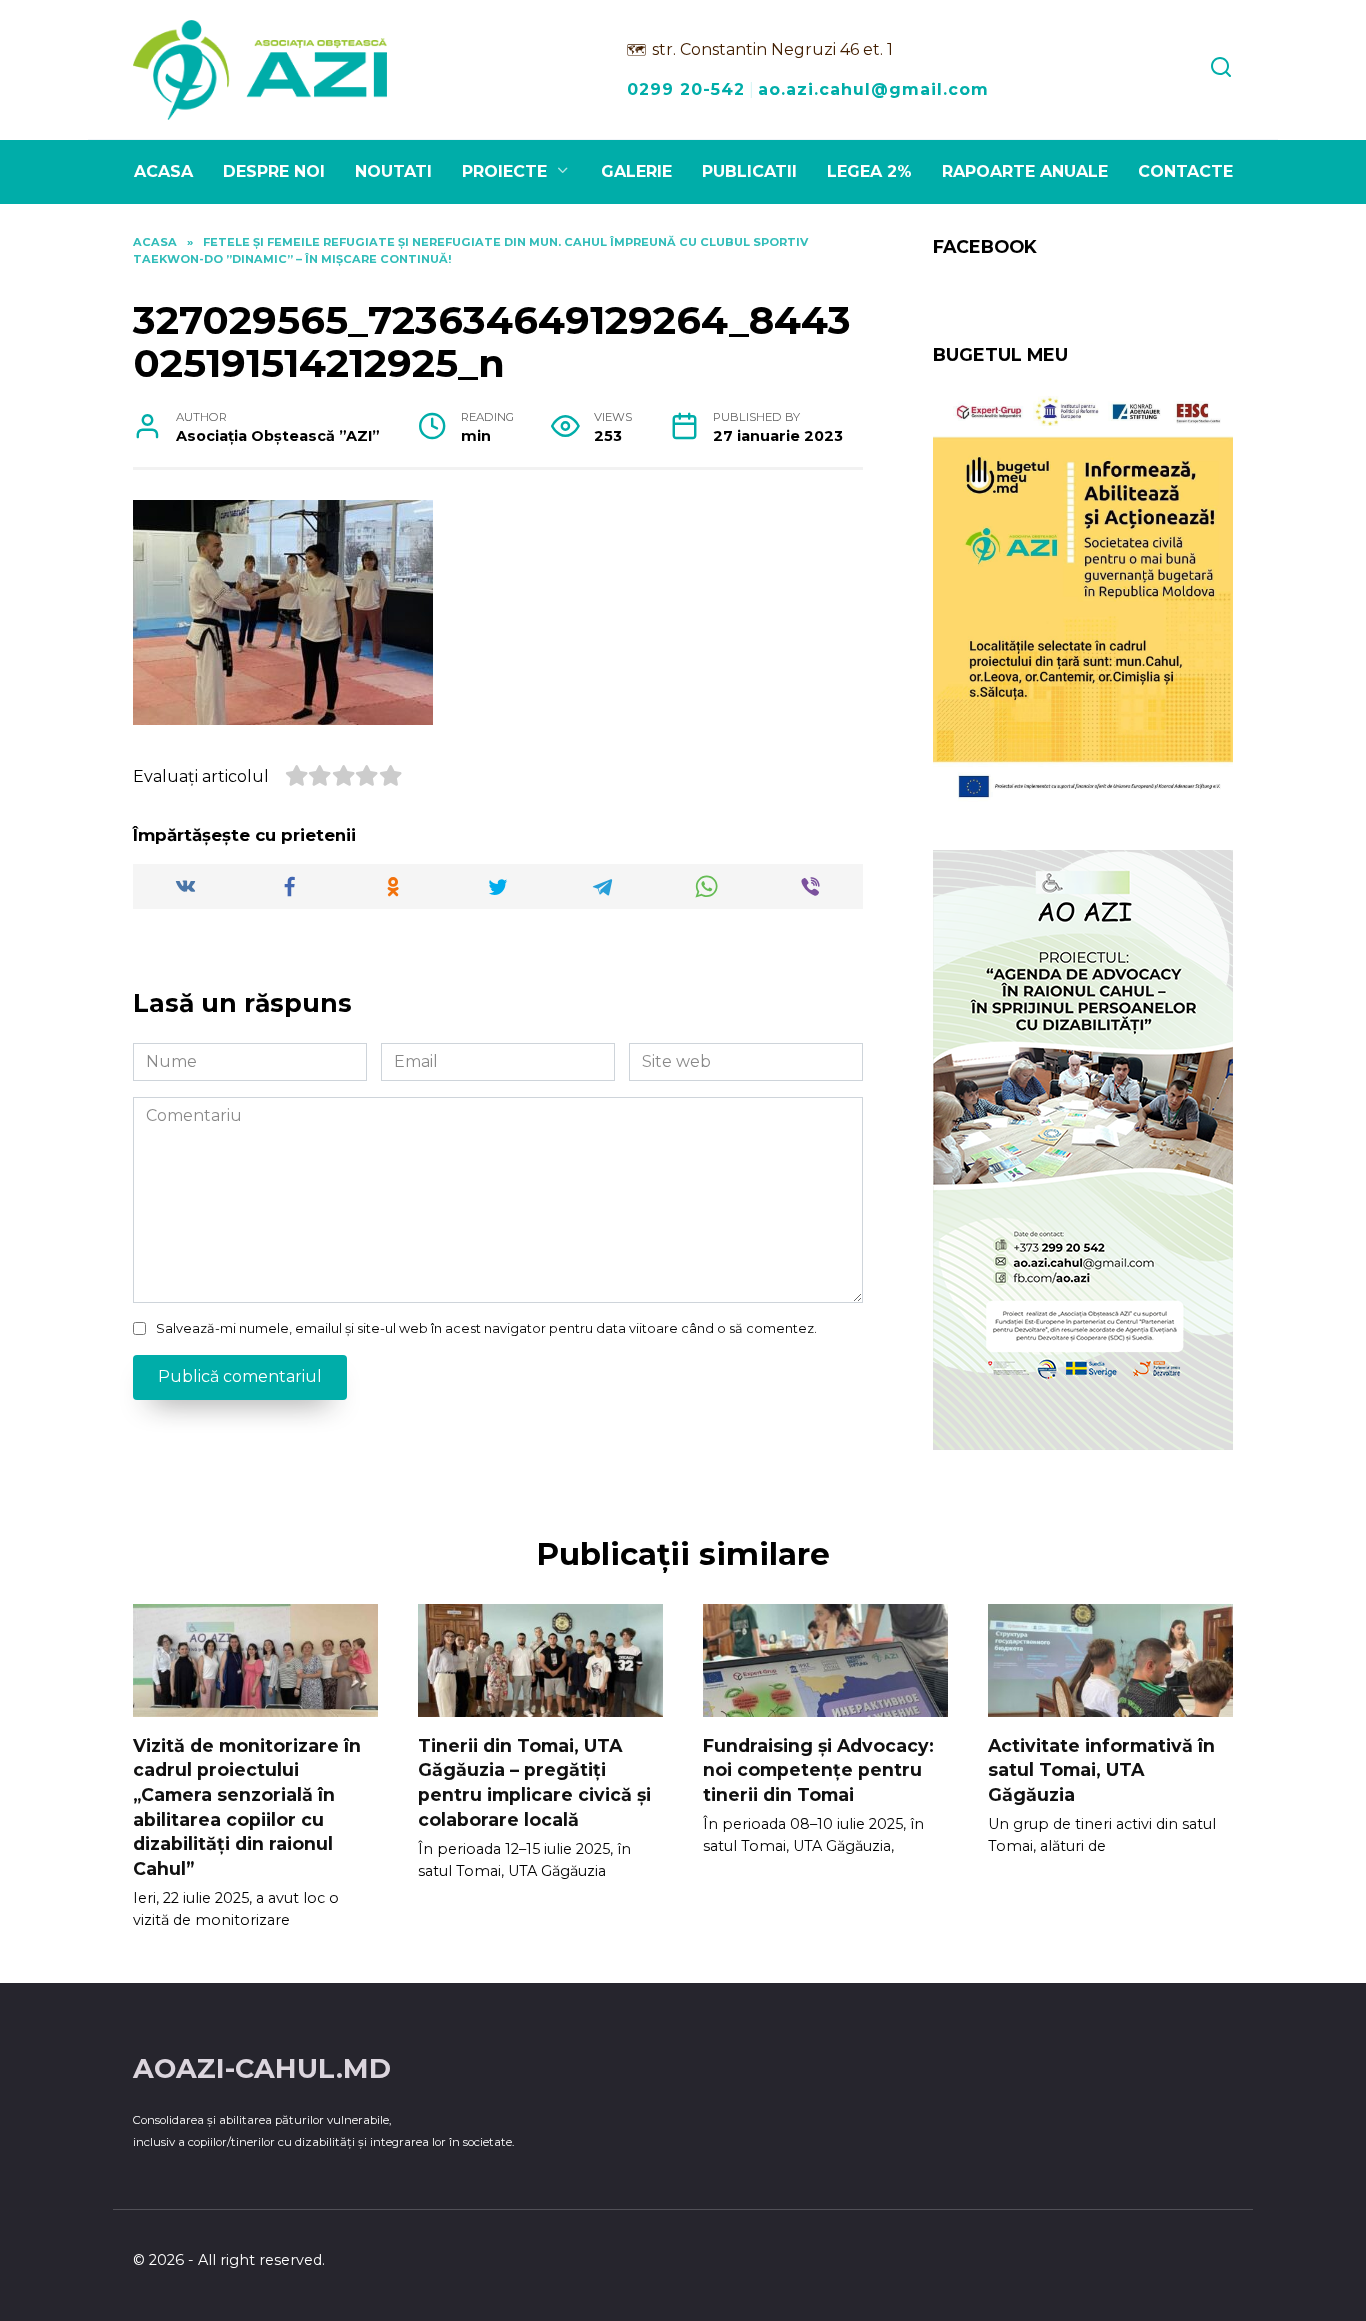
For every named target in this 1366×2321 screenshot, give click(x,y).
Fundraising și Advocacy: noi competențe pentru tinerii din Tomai (818, 1769)
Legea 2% (869, 171)
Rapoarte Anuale (1025, 171)
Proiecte (504, 171)
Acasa (163, 171)
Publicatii (749, 171)
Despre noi (274, 171)
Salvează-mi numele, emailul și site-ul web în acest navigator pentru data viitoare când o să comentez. (486, 1328)
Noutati (393, 171)
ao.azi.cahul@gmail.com (873, 89)
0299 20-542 (686, 89)
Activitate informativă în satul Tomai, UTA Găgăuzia (1101, 1769)
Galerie (636, 171)
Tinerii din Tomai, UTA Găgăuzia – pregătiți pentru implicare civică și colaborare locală (534, 1781)
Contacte (1185, 171)
